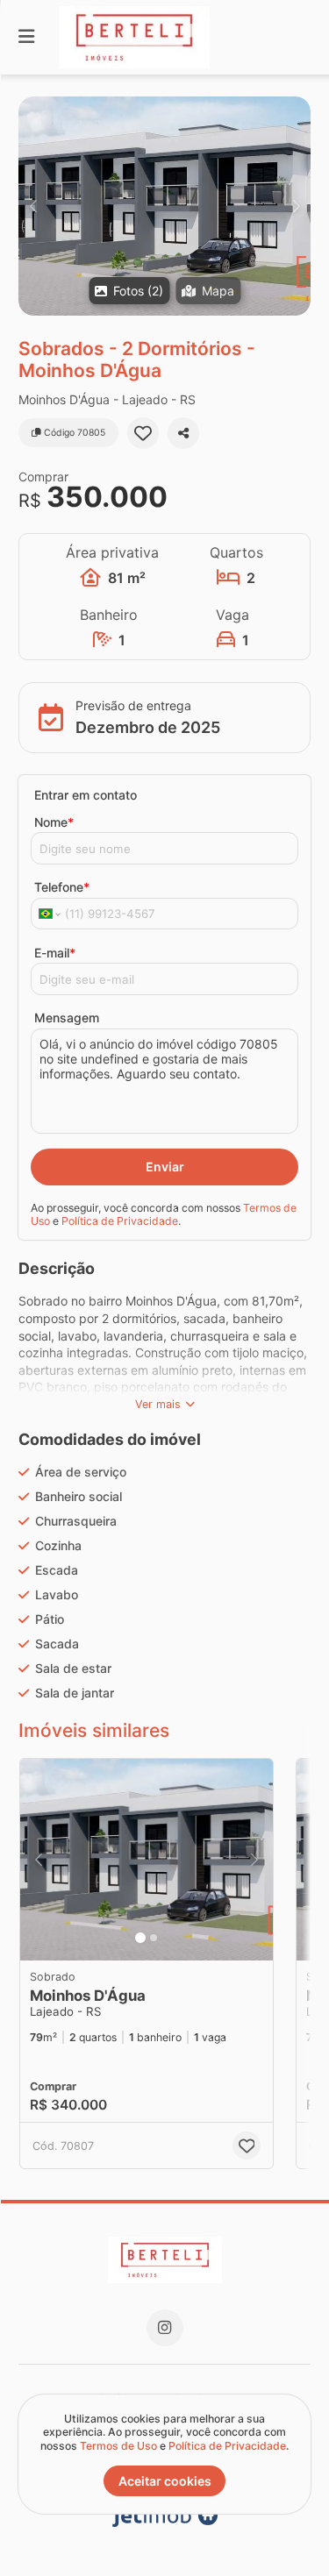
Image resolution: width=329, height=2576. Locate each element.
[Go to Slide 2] (154, 1938)
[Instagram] (165, 2328)
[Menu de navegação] (26, 37)
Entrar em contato (86, 795)
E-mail (55, 953)
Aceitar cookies (165, 2481)
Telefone (62, 887)
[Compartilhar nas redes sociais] (183, 433)
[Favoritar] (143, 433)
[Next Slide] (296, 206)
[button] (164, 206)
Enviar (165, 1167)
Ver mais (158, 1404)
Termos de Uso (118, 2446)
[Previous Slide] (33, 206)
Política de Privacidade (120, 1221)
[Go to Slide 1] (140, 1938)
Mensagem (67, 1018)
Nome (54, 822)
